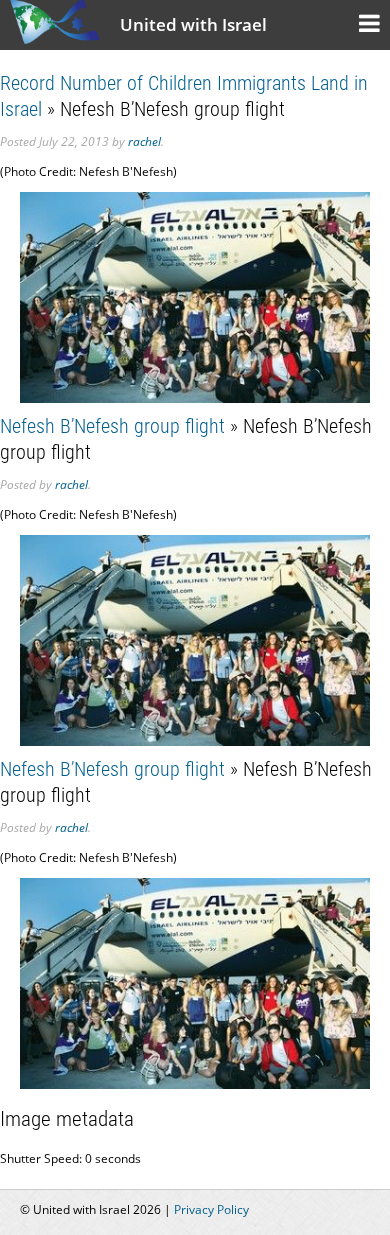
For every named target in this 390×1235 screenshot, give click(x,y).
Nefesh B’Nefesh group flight (112, 426)
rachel (144, 141)
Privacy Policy (211, 1209)
